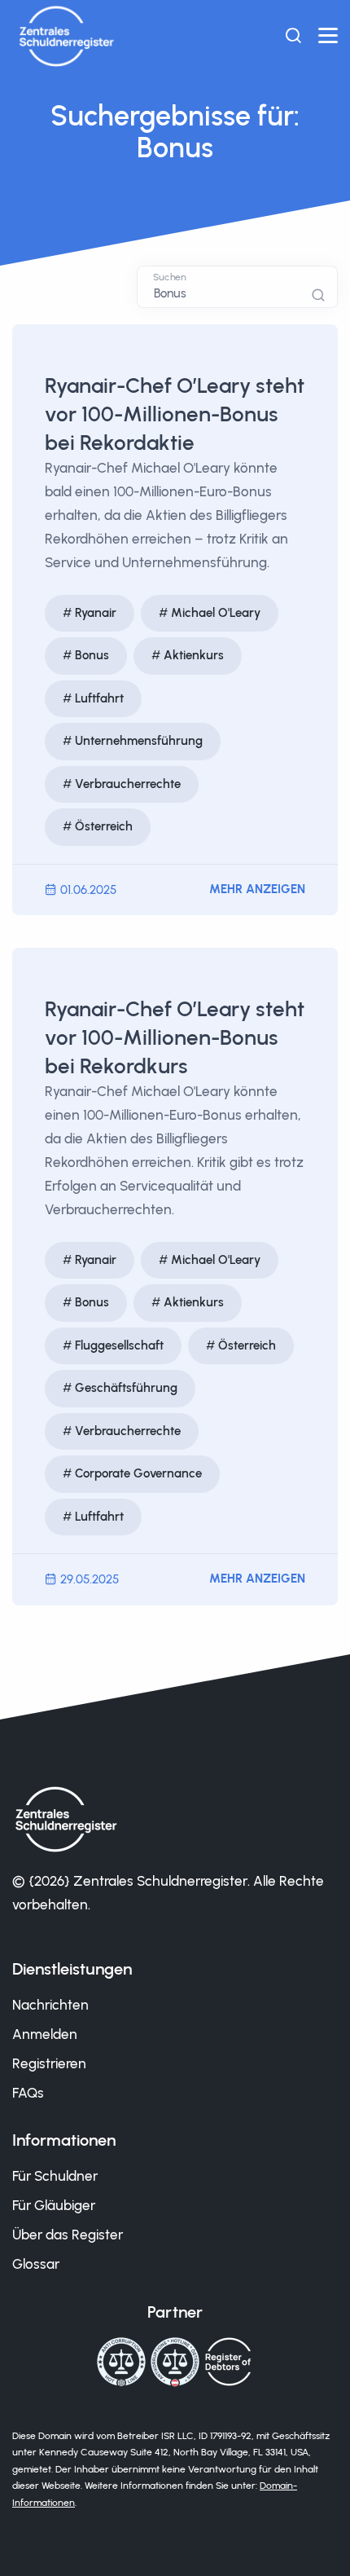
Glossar (36, 2264)
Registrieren (49, 2063)
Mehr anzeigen (257, 889)
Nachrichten (50, 2005)
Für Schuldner (55, 2176)
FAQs (28, 2093)
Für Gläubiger (54, 2205)
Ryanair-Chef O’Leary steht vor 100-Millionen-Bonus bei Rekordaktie (175, 414)
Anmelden (45, 2034)
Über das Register (68, 2235)
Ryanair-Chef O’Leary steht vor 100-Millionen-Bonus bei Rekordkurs (175, 1037)
